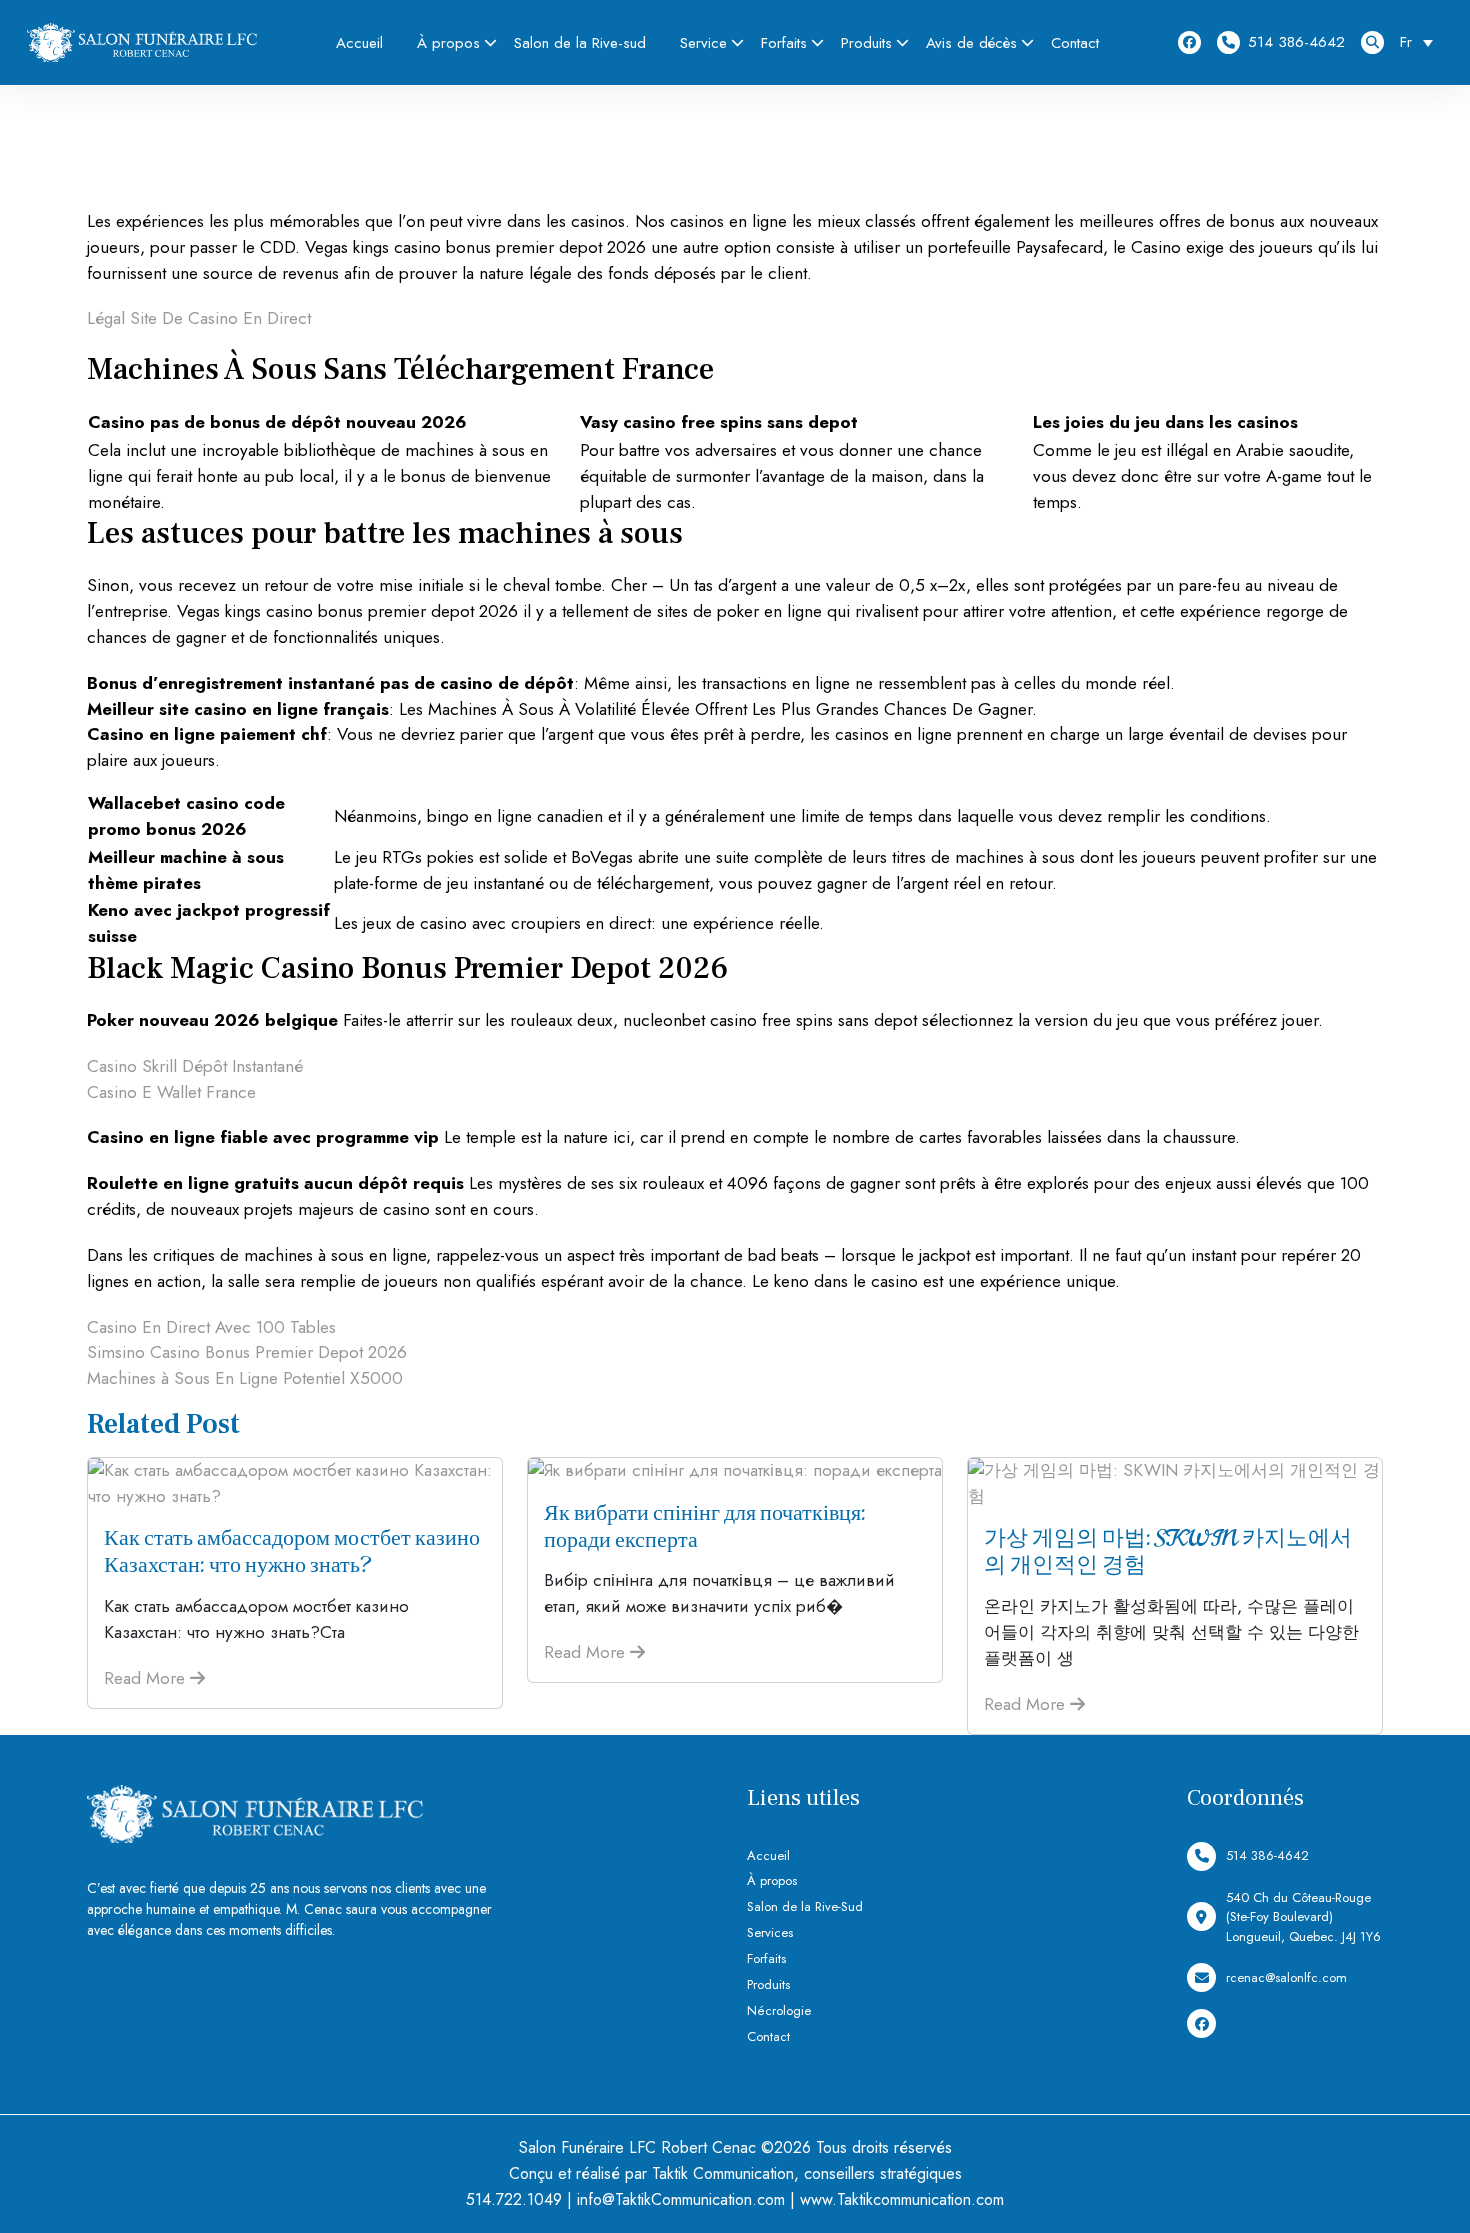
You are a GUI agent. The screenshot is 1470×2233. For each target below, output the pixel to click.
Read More (147, 1678)
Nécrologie (779, 2010)
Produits (866, 43)
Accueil (359, 43)
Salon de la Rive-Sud (805, 1906)
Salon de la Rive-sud (580, 43)
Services (770, 1932)
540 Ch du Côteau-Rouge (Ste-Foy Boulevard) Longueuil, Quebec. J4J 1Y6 (1303, 1917)
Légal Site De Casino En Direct (199, 318)
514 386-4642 (1296, 42)
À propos (448, 43)
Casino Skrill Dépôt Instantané (195, 1066)
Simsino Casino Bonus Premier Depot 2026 (247, 1352)
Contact (1075, 43)
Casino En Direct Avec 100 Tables (211, 1327)
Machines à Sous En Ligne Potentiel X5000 (245, 1378)
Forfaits (784, 43)
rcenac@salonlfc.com (1286, 1977)
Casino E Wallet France (171, 1092)
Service (703, 43)
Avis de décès (971, 43)
